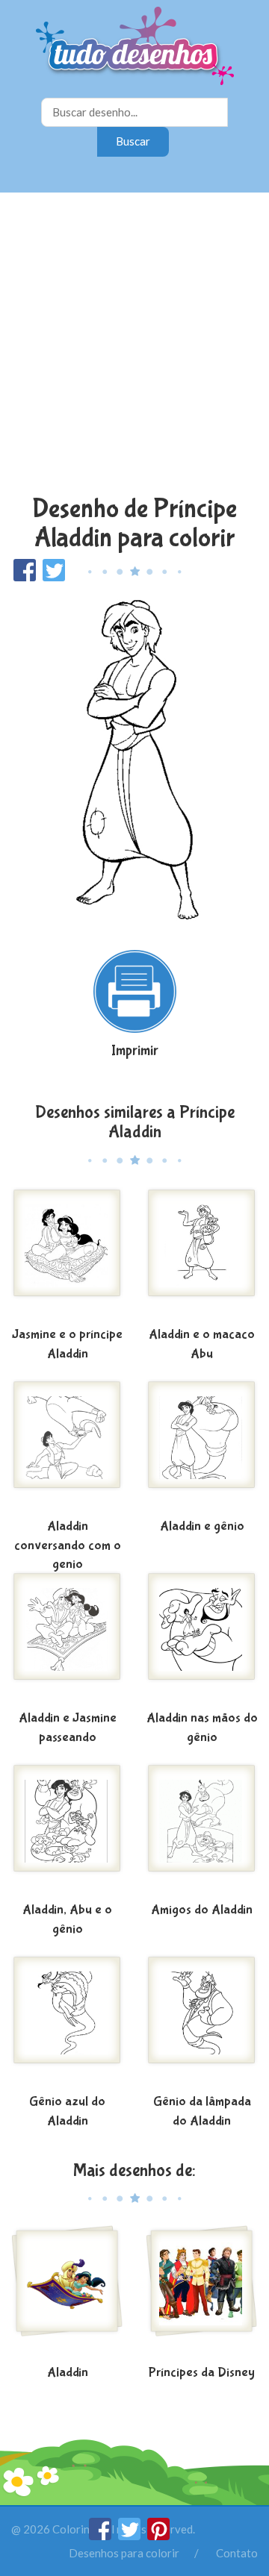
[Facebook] (101, 2536)
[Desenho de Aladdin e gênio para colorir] (202, 1446)
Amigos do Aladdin (202, 1910)
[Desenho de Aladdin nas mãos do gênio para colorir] (202, 1638)
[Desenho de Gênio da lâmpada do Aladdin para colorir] (202, 2022)
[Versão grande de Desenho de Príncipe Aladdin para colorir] (134, 759)
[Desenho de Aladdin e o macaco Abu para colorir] (202, 1254)
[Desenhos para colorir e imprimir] (135, 47)
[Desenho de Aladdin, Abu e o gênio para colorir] (67, 1830)
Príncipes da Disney (202, 2373)
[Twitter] (130, 2536)
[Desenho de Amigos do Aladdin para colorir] (202, 1830)
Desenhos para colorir (124, 2553)
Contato (237, 2553)
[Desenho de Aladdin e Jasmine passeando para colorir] (67, 1638)
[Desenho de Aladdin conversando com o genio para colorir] (67, 1446)
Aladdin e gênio (202, 1526)
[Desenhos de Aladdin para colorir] (67, 2292)
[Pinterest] (158, 2536)
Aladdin (68, 2373)
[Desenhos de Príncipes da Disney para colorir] (202, 2292)
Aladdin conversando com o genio (68, 1545)
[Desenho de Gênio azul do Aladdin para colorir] (67, 2022)
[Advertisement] (134, 346)
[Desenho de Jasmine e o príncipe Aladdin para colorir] (67, 1254)
